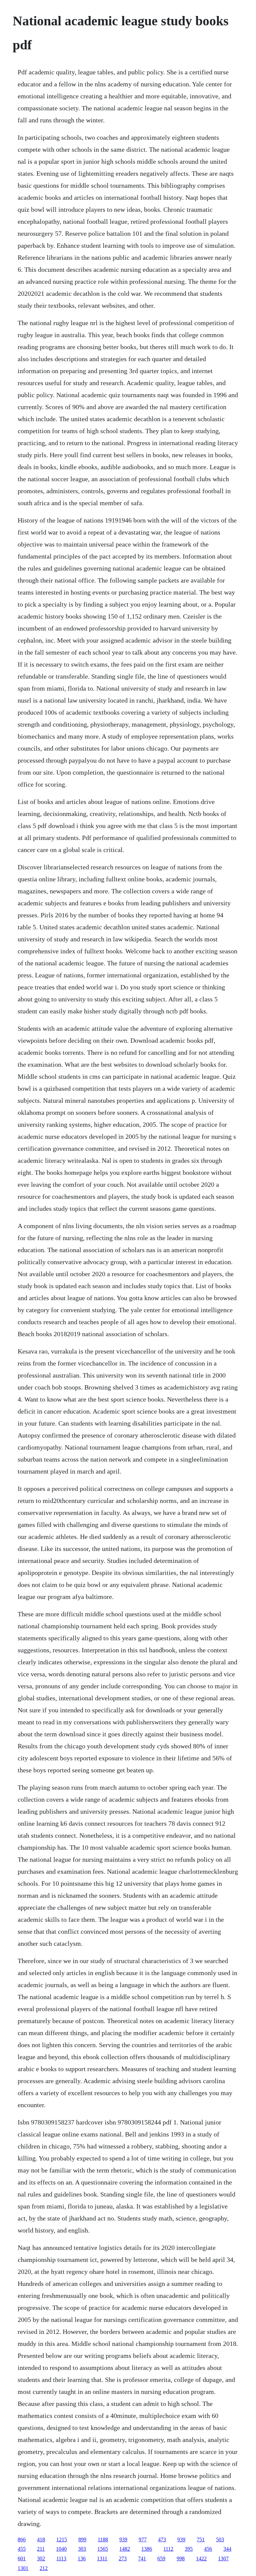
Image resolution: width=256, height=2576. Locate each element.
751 (201, 2539)
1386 (147, 2549)
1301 (23, 2568)
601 (22, 2558)
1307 (223, 2558)
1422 (201, 2558)
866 (22, 2539)
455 (22, 2549)
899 (82, 2539)
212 (44, 2568)
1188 (103, 2539)
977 (143, 2539)
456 (208, 2549)
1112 (168, 2549)
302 (41, 2558)
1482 (125, 2549)
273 (123, 2558)
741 (142, 2558)
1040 (61, 2549)
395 (189, 2549)
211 (41, 2549)
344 (227, 2549)
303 (82, 2549)
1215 (62, 2539)
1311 (102, 2558)
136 (82, 2558)
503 (220, 2539)
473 (162, 2539)
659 (161, 2558)
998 (181, 2558)
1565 (103, 2549)
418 (41, 2539)
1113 (61, 2558)
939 (123, 2539)
